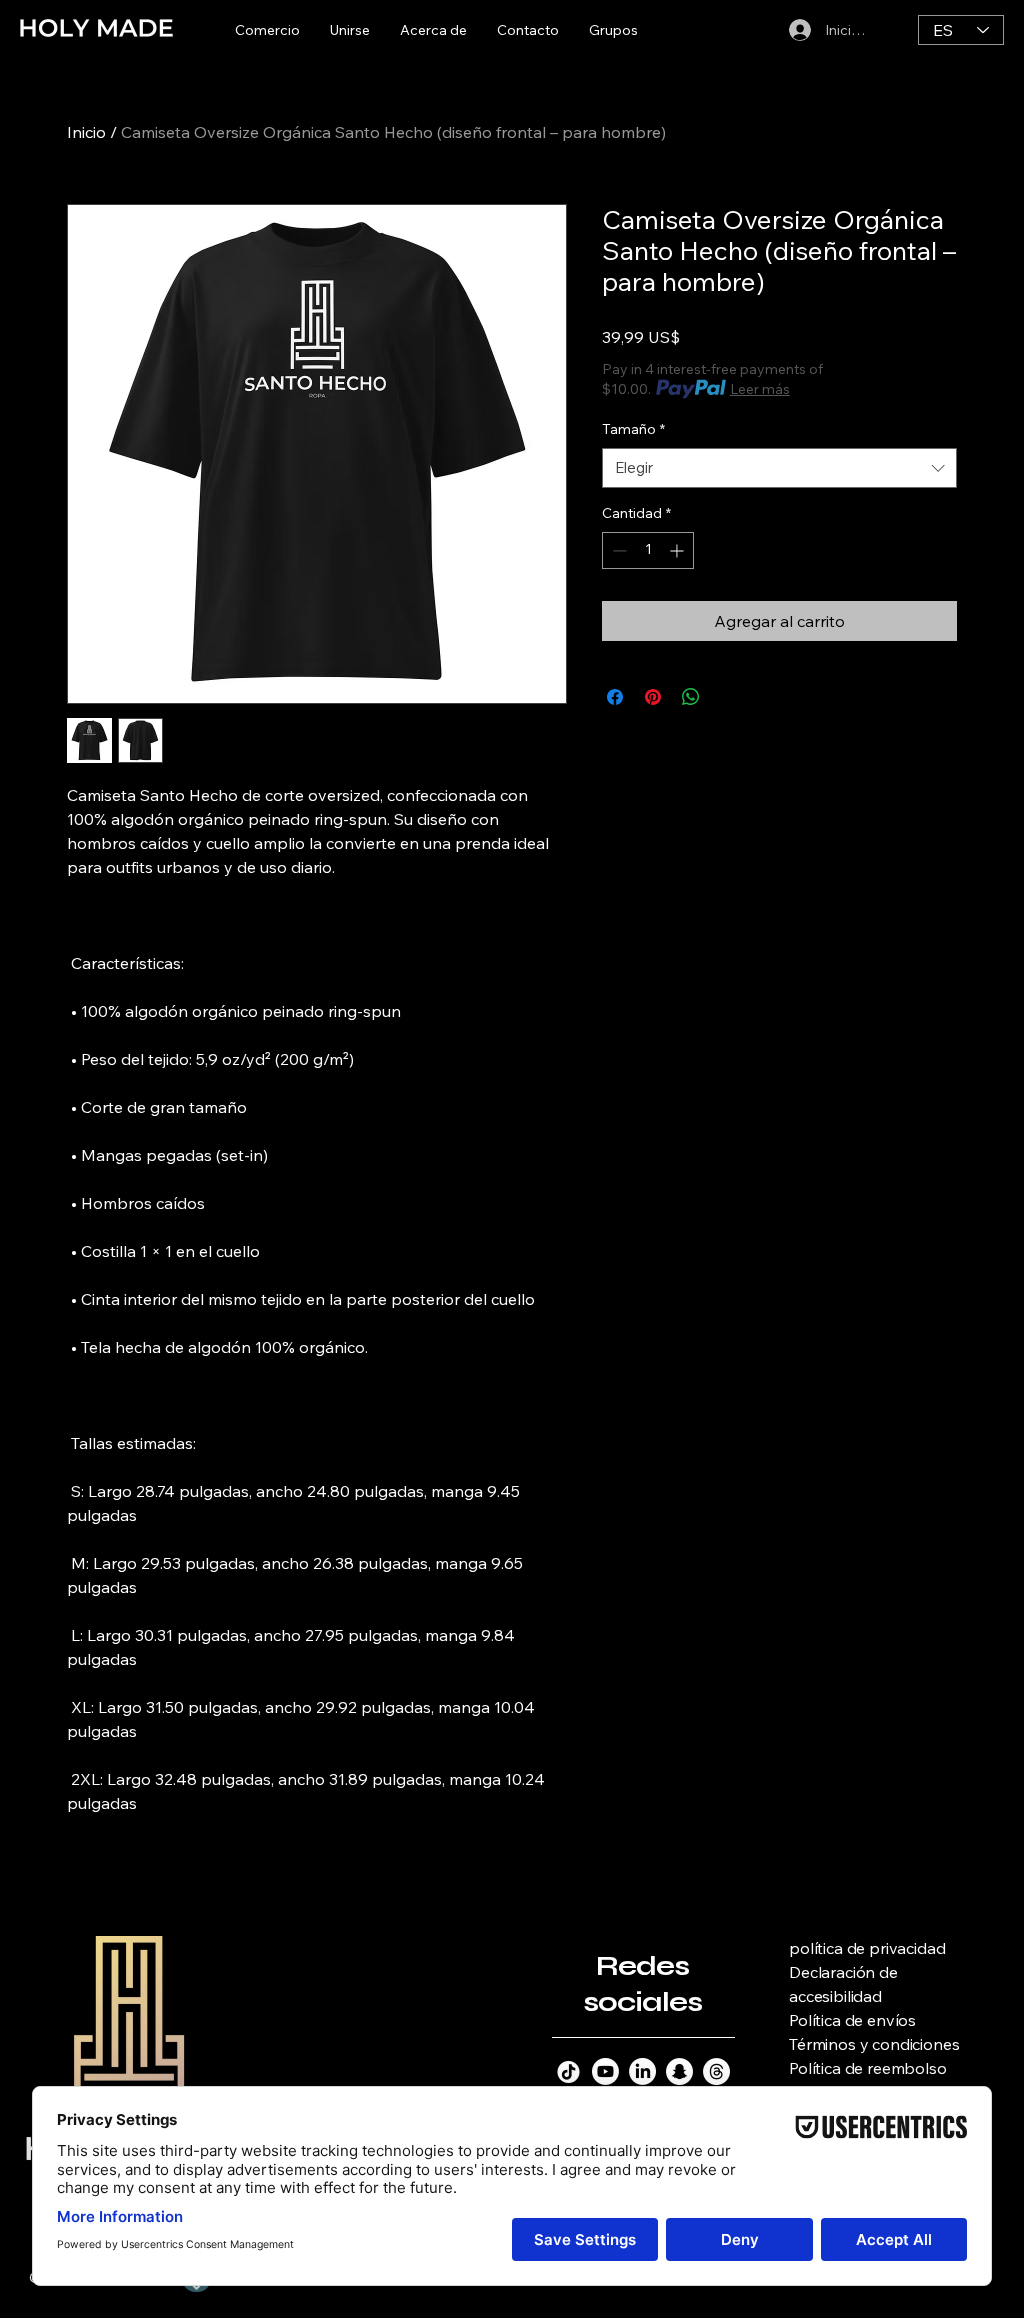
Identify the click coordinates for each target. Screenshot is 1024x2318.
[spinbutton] (648, 550)
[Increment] (678, 550)
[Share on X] (729, 697)
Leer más (760, 389)
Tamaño (633, 429)
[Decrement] (617, 550)
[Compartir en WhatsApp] (691, 697)
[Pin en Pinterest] (653, 697)
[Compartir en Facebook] (615, 697)
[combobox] (779, 468)
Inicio (86, 132)
